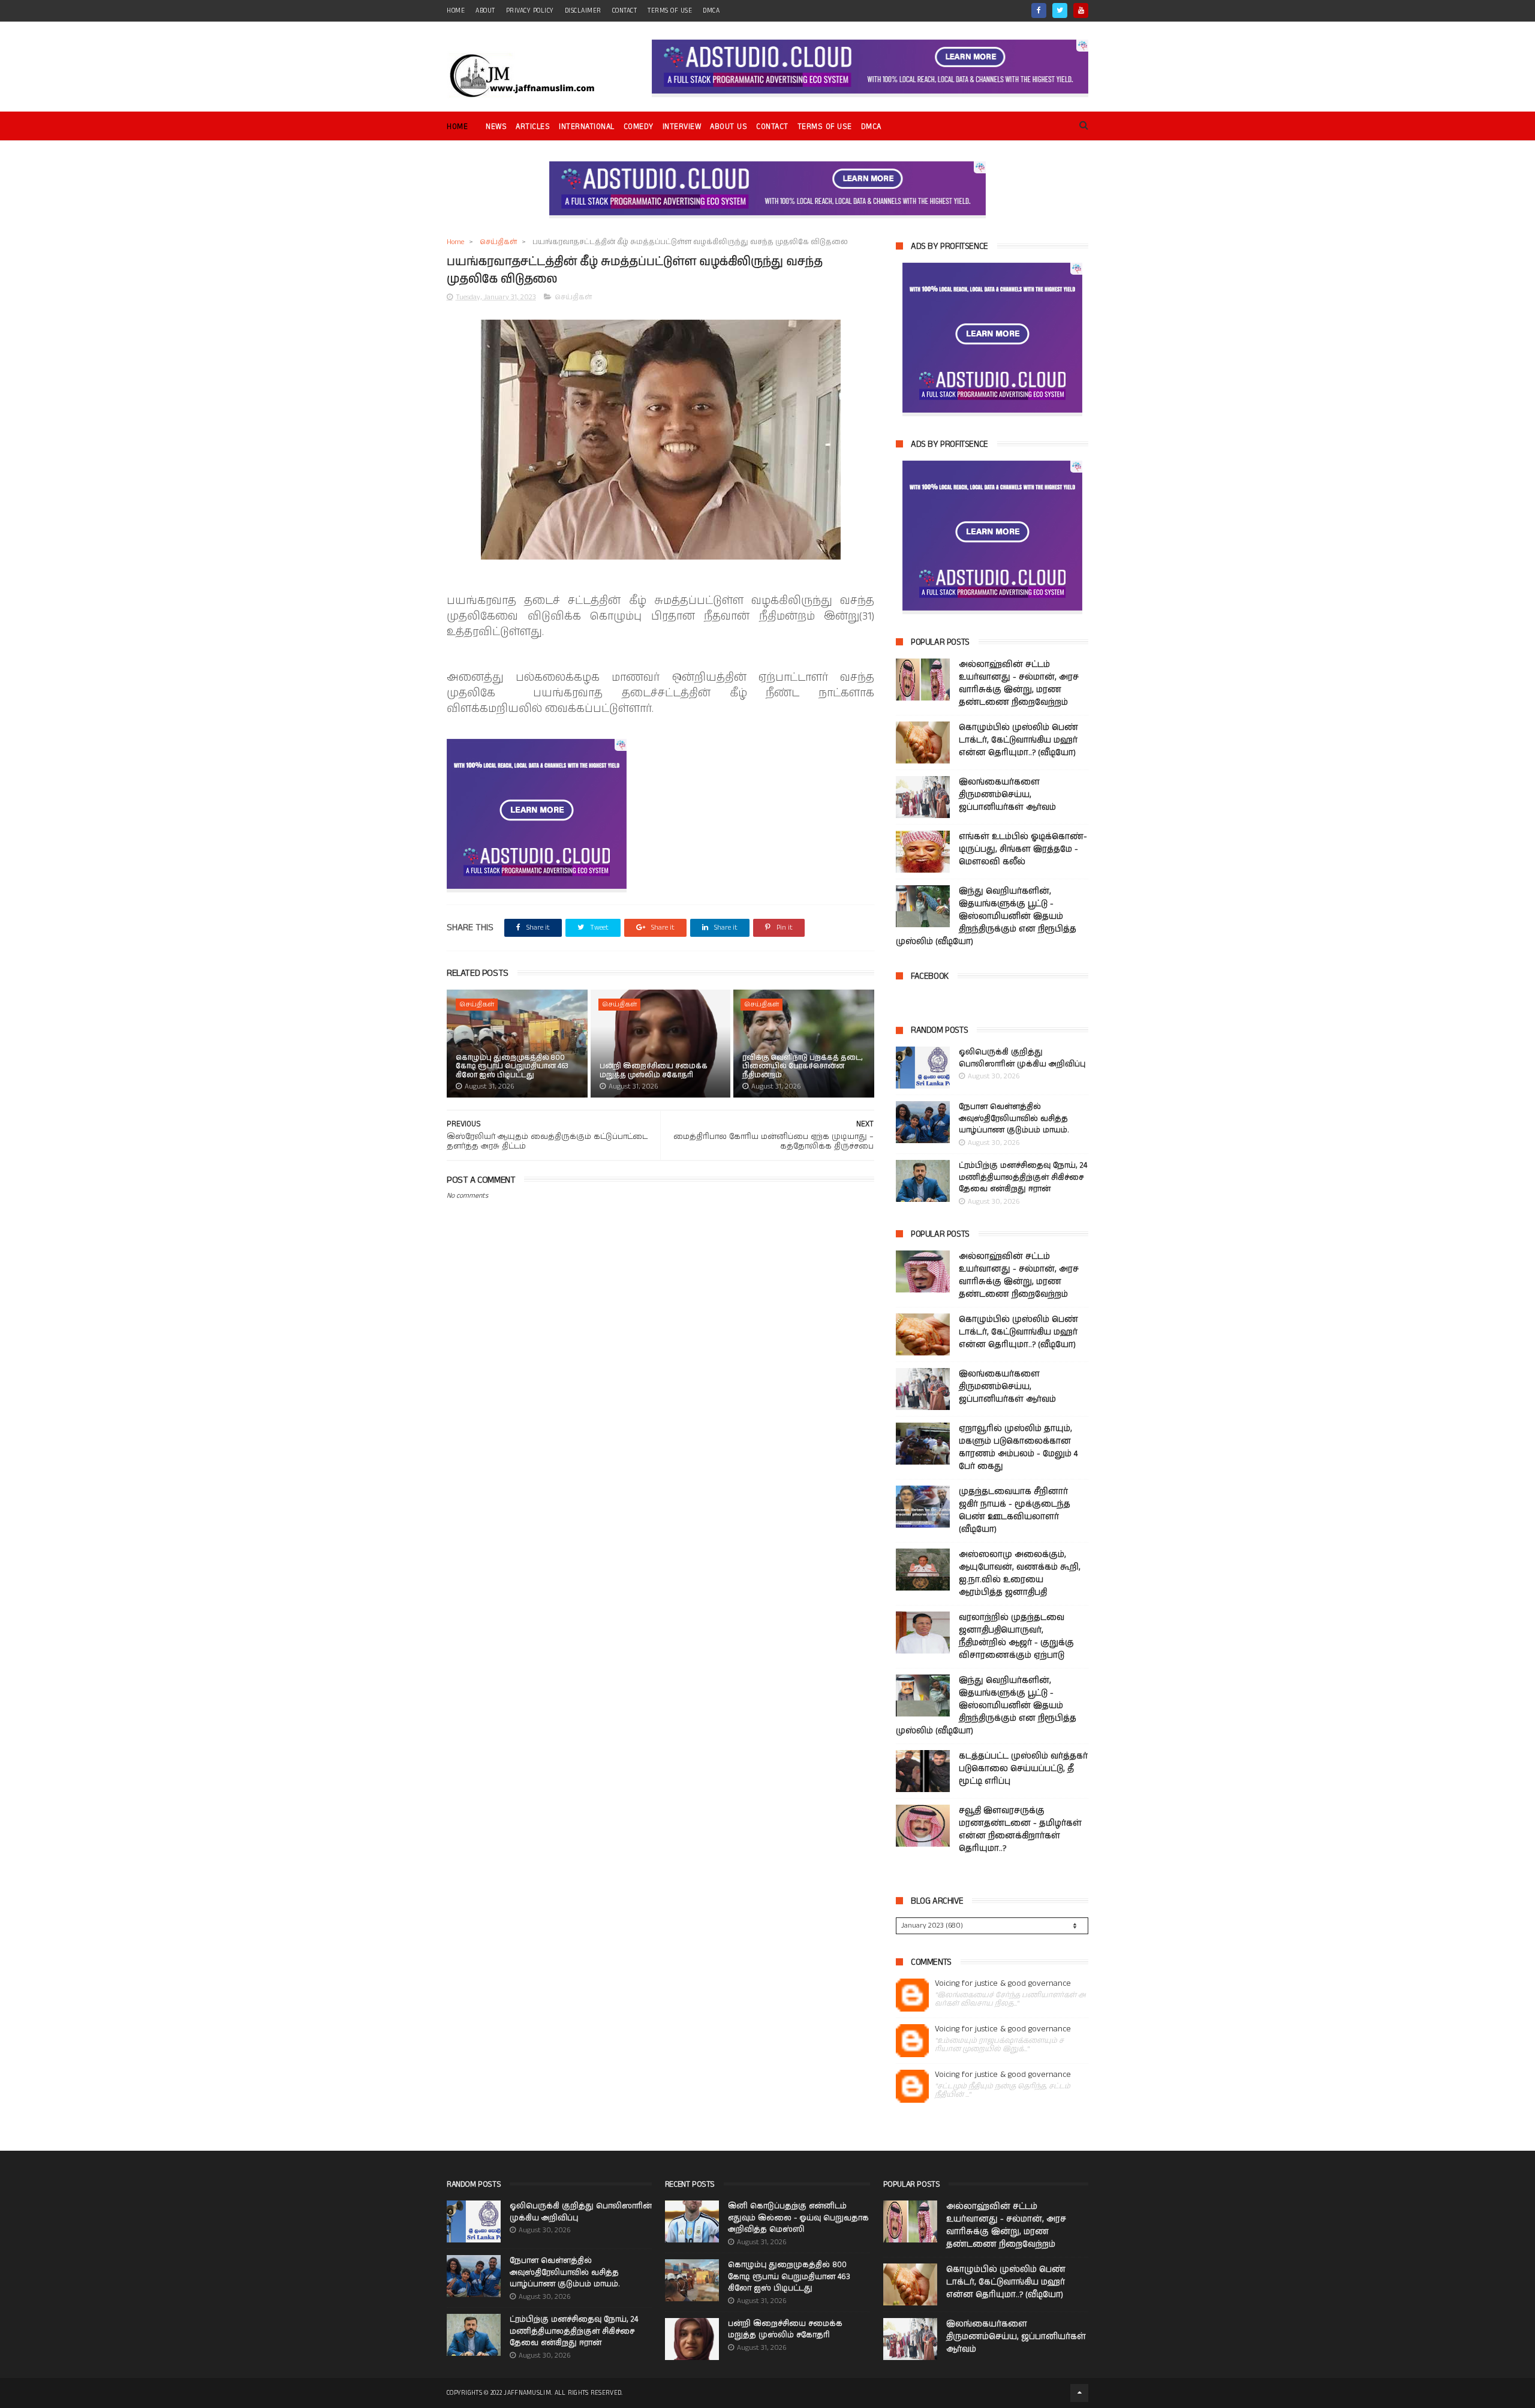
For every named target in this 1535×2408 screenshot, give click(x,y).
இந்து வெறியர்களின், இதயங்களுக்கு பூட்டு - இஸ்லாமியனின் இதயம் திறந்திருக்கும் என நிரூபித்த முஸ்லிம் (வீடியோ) (986, 916)
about (485, 11)
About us (729, 127)
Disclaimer (583, 11)
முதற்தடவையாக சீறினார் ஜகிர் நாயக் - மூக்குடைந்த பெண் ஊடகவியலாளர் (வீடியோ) (1015, 1510)
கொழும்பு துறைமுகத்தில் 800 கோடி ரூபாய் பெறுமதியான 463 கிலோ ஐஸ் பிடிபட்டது (512, 1066)
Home (457, 127)
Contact (772, 127)
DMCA (711, 11)
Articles (533, 127)
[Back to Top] (1079, 2393)
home (456, 11)
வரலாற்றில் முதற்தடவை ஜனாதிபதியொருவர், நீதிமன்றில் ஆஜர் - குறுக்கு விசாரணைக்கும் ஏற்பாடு (1016, 1636)
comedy (639, 127)
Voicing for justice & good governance (1003, 1984)
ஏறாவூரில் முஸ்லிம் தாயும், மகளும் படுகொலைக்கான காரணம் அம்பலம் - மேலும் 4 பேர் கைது (1018, 1447)
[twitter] (1060, 10)
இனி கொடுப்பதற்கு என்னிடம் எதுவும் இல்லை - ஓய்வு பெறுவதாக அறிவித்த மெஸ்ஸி (798, 2218)
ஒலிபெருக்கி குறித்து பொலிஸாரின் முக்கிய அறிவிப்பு (1022, 1058)
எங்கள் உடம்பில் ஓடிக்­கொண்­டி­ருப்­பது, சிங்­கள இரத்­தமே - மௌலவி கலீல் (1023, 849)
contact (625, 11)
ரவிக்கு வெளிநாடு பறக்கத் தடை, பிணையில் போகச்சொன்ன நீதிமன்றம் (803, 1066)
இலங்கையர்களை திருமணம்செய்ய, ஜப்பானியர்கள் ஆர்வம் (1007, 795)
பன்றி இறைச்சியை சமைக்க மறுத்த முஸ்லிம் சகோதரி (654, 1070)
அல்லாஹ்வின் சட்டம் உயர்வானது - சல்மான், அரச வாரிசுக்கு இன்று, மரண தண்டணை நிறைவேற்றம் (1019, 683)
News (496, 127)
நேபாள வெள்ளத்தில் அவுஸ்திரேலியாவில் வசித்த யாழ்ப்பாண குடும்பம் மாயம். (1014, 1119)
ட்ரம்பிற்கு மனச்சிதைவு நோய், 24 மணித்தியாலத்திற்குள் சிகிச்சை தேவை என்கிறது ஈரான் (1023, 1177)
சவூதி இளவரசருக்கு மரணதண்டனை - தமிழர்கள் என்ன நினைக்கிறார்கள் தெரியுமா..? (1020, 1830)
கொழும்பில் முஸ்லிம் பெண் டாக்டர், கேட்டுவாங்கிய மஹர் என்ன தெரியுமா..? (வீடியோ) (1018, 740)
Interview (682, 127)
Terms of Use (670, 11)
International (587, 127)
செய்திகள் (498, 242)
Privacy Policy (530, 11)
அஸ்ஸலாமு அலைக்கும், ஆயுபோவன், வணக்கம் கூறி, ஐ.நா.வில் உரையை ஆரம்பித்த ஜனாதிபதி (1020, 1573)
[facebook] (1039, 10)
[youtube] (1081, 10)
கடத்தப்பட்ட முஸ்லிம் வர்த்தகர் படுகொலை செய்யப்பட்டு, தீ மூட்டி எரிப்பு (1023, 1769)
